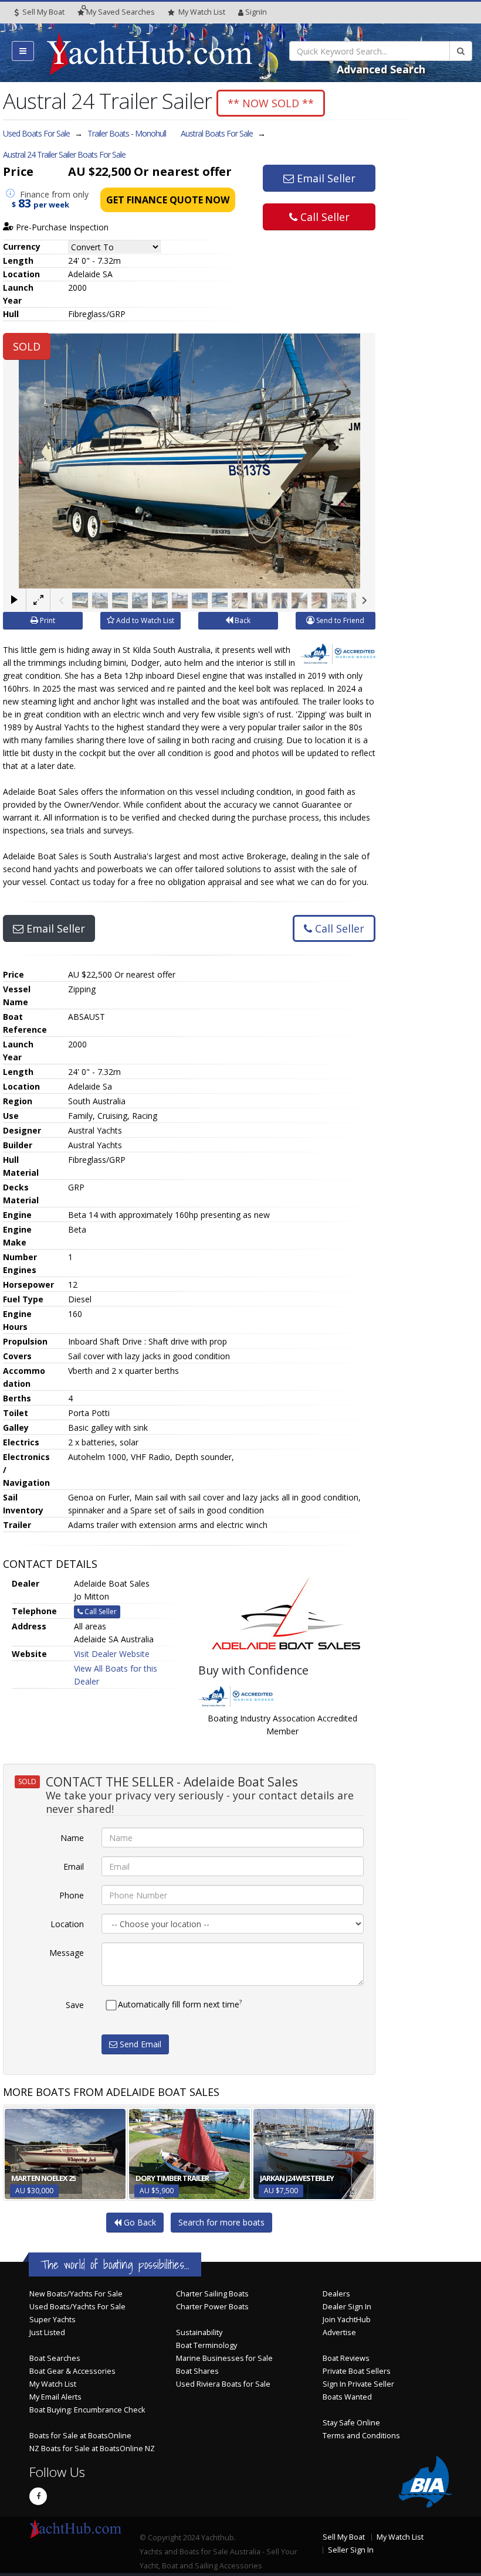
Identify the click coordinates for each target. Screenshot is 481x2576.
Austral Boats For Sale (217, 133)
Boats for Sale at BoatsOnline (80, 2436)
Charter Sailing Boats (212, 2294)
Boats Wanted (347, 2397)
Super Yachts (52, 2320)
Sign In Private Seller (358, 2384)
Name (72, 1838)
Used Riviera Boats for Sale (223, 2384)
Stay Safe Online (351, 2423)
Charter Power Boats (212, 2307)
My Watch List (53, 2384)
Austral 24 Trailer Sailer (64, 154)
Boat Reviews (346, 2358)
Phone (72, 1895)
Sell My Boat (43, 12)
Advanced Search (381, 69)
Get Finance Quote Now (168, 200)
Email (74, 1867)
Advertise (339, 2332)
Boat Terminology (206, 2345)
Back (242, 620)
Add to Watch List (144, 620)
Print (47, 620)
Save (75, 2005)
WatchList (202, 12)
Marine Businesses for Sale (224, 2358)
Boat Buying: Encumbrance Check (87, 2410)
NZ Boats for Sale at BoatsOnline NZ (92, 2449)
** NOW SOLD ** (271, 103)
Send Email (139, 2044)
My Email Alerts (55, 2397)
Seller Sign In (351, 2550)
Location (67, 1924)
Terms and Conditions (361, 2436)
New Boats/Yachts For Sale (76, 2294)
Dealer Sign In (347, 2307)
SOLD (27, 346)
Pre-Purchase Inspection (61, 227)
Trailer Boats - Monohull (127, 133)
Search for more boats (221, 2222)
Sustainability (199, 2332)
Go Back (139, 2222)
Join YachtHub (347, 2320)
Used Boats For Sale (36, 133)
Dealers (336, 2294)
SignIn (256, 12)
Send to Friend (339, 620)
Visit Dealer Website (112, 1654)
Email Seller (325, 178)
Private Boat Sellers (357, 2371)
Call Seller (324, 217)
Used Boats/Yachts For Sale (77, 2307)
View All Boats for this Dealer (116, 1675)
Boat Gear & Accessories (72, 2371)
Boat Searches (55, 2358)
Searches (121, 12)
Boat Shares (197, 2371)
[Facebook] (38, 2496)
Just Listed (47, 2332)
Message (67, 1953)
